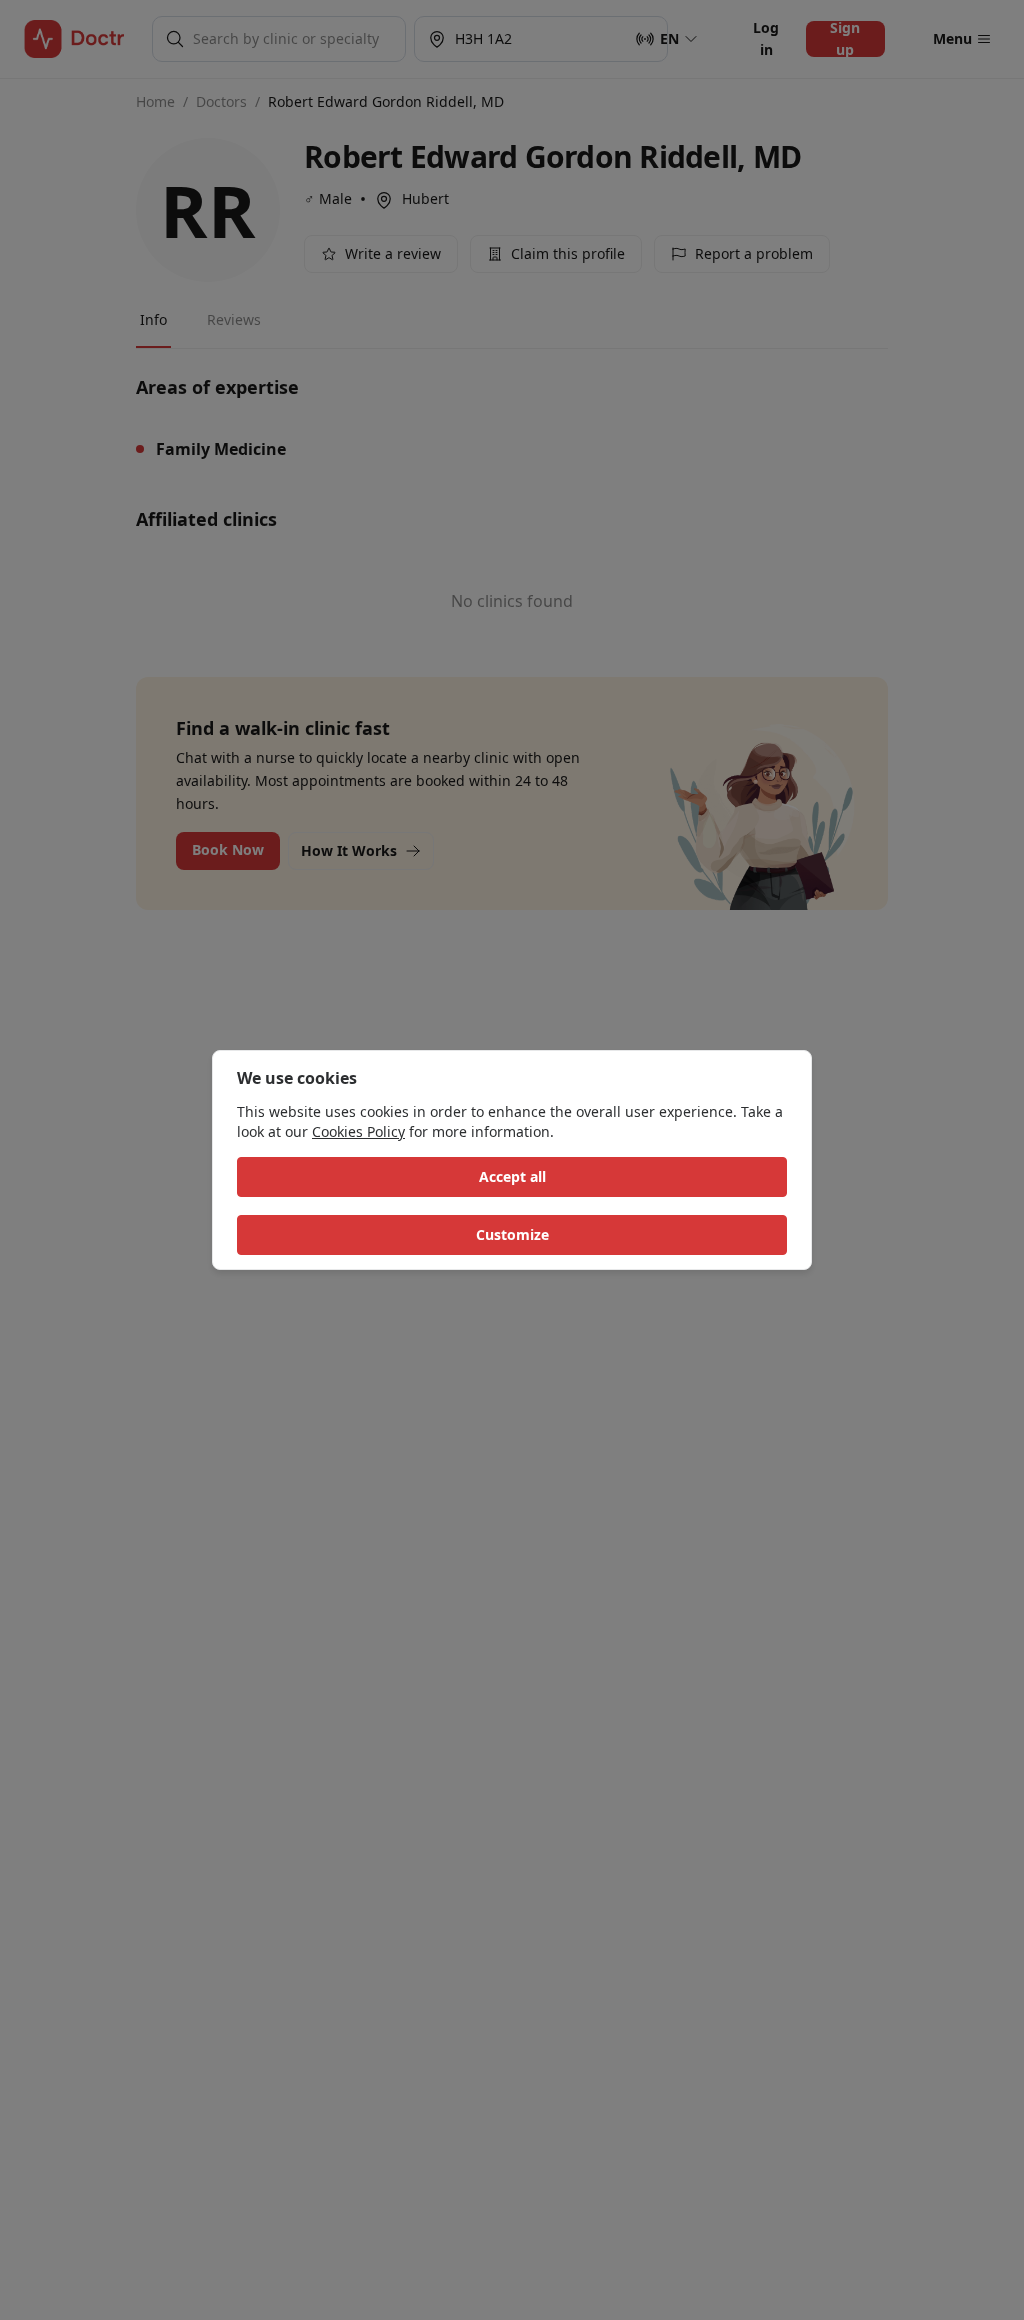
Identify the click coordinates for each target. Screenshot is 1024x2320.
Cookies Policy (358, 1131)
